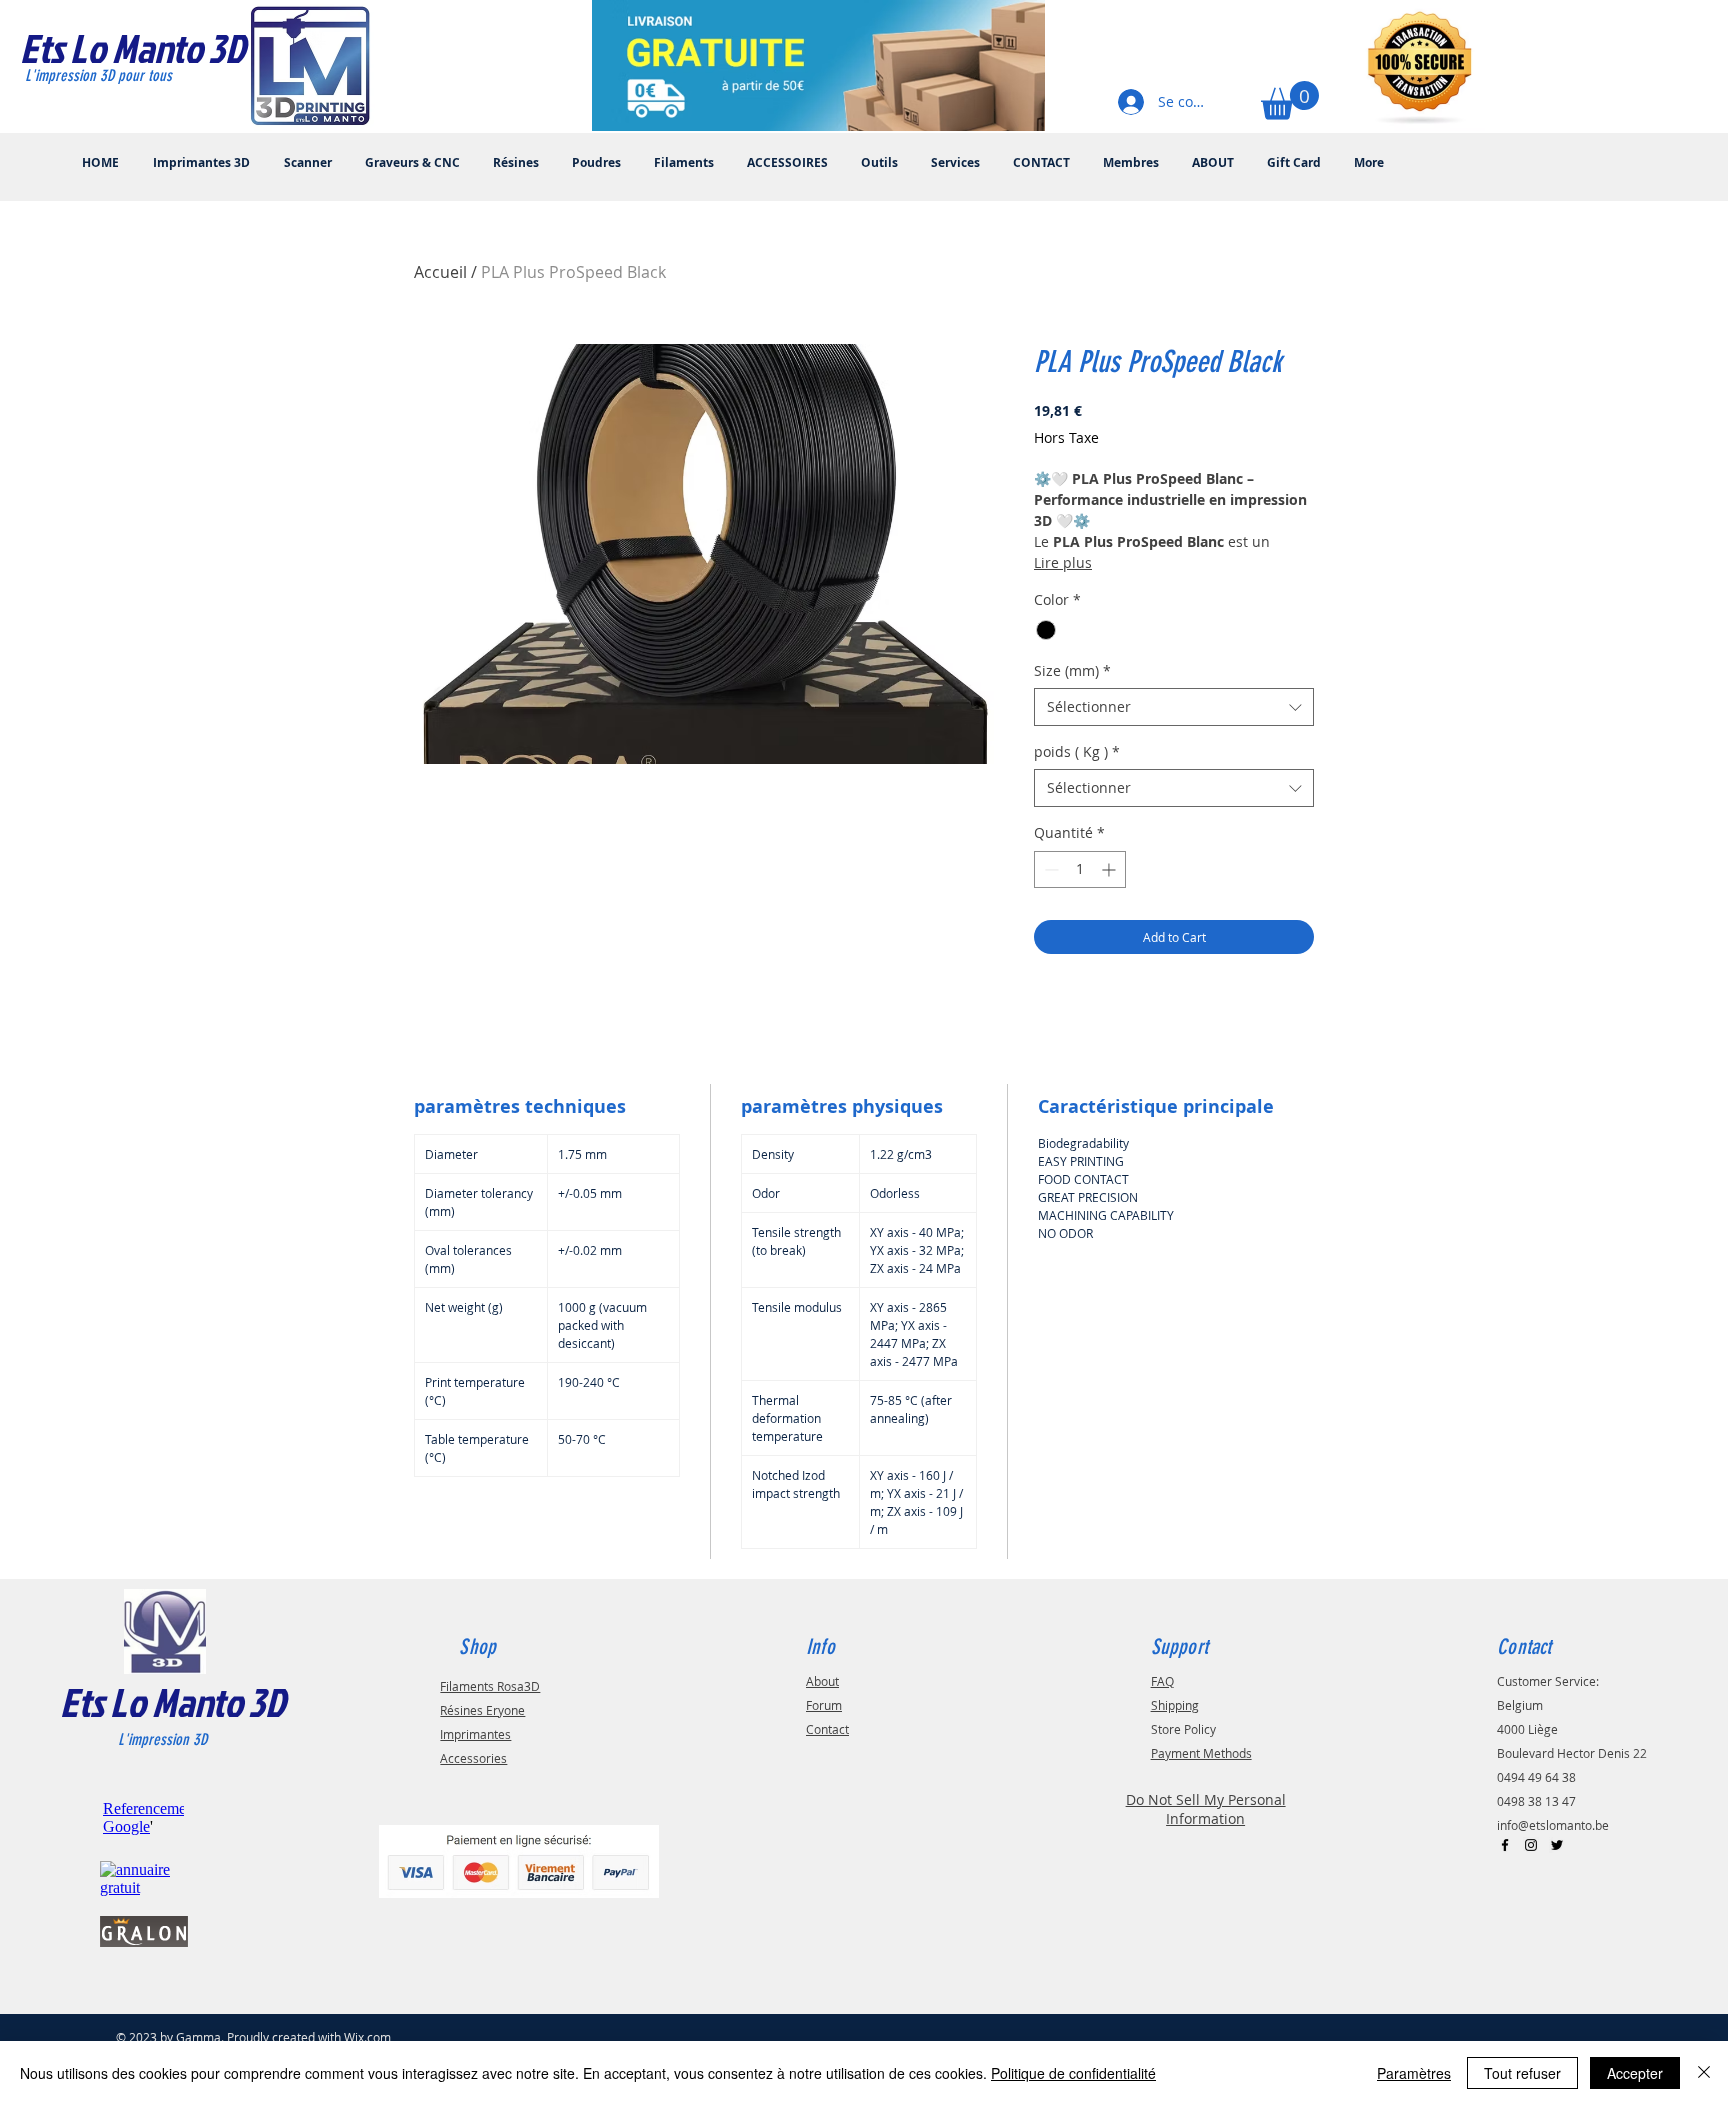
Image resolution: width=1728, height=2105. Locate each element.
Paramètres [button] (1414, 2073)
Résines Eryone (482, 1710)
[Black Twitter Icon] (1557, 1845)
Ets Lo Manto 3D (172, 1702)
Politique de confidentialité (1073, 2073)
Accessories (473, 1758)
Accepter (1635, 2073)
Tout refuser (1522, 2073)
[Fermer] (1704, 2073)
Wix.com (367, 2037)
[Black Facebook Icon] (1505, 1845)
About (822, 1681)
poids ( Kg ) (1077, 751)
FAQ (1162, 1681)
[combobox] (1174, 707)
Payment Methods (1201, 1753)
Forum (824, 1705)
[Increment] (1110, 869)
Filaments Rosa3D (490, 1686)
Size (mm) (1072, 670)
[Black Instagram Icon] (1531, 1845)
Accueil (440, 272)
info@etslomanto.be (1553, 1825)
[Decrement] (1049, 869)
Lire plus (1063, 562)
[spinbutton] (1080, 869)
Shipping (1175, 1705)
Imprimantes (475, 1734)
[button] (1290, 100)
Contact (827, 1729)
